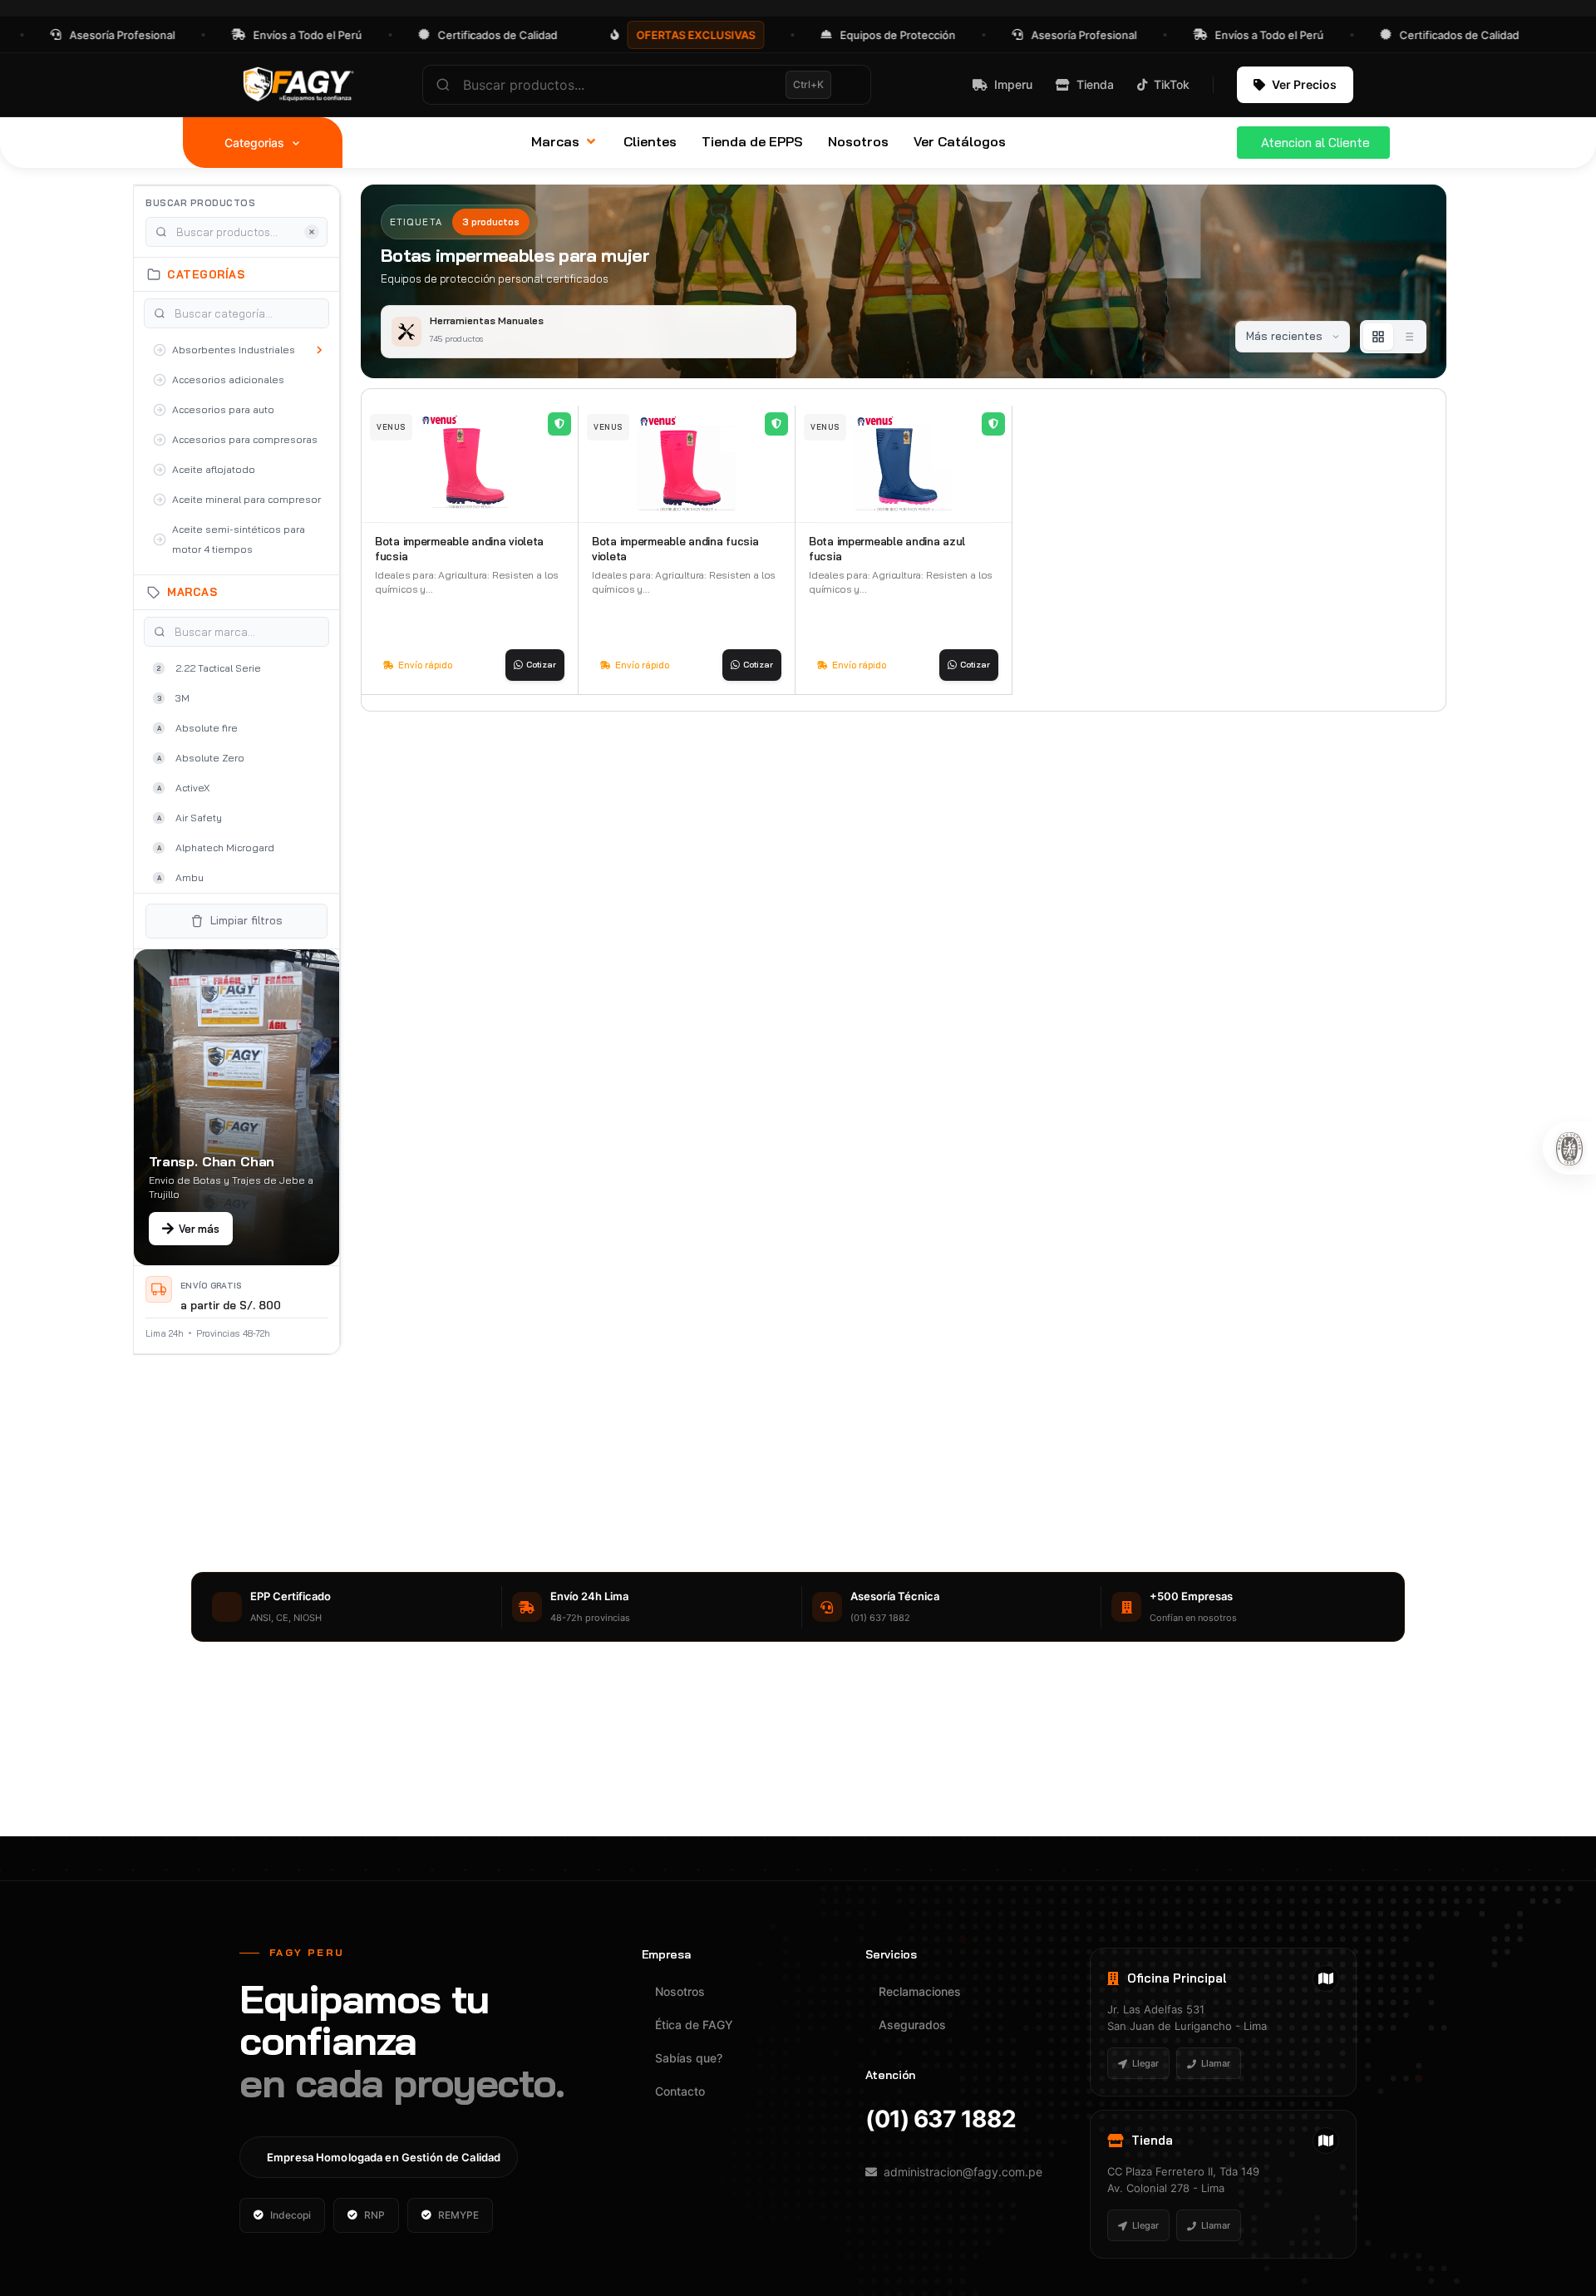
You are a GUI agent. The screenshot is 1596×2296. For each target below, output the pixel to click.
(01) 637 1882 (941, 2119)
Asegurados (912, 2025)
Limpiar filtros (246, 920)
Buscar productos (200, 203)
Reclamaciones (920, 1991)
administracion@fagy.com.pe (963, 2172)
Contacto (680, 2091)
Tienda (1095, 84)
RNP (374, 2215)
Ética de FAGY (694, 2025)
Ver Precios (1304, 84)
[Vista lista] (1408, 337)
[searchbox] (647, 85)
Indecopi (291, 2215)
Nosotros (680, 1991)
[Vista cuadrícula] (1378, 337)
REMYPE (458, 2215)
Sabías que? (689, 2058)
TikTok (1172, 84)
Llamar (1216, 2063)
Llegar (1145, 2063)
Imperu (1013, 84)
